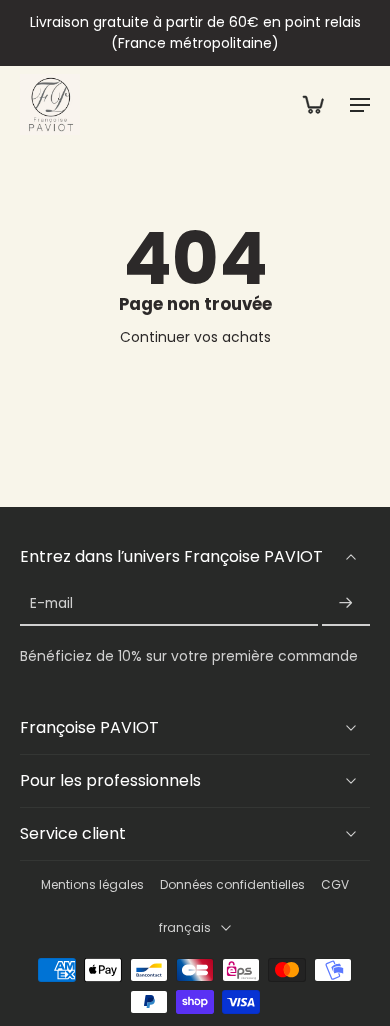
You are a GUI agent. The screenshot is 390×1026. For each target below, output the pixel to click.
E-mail (51, 604)
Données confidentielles (232, 885)
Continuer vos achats (195, 337)
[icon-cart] (312, 104)
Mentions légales (92, 885)
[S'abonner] (346, 604)
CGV (335, 885)
